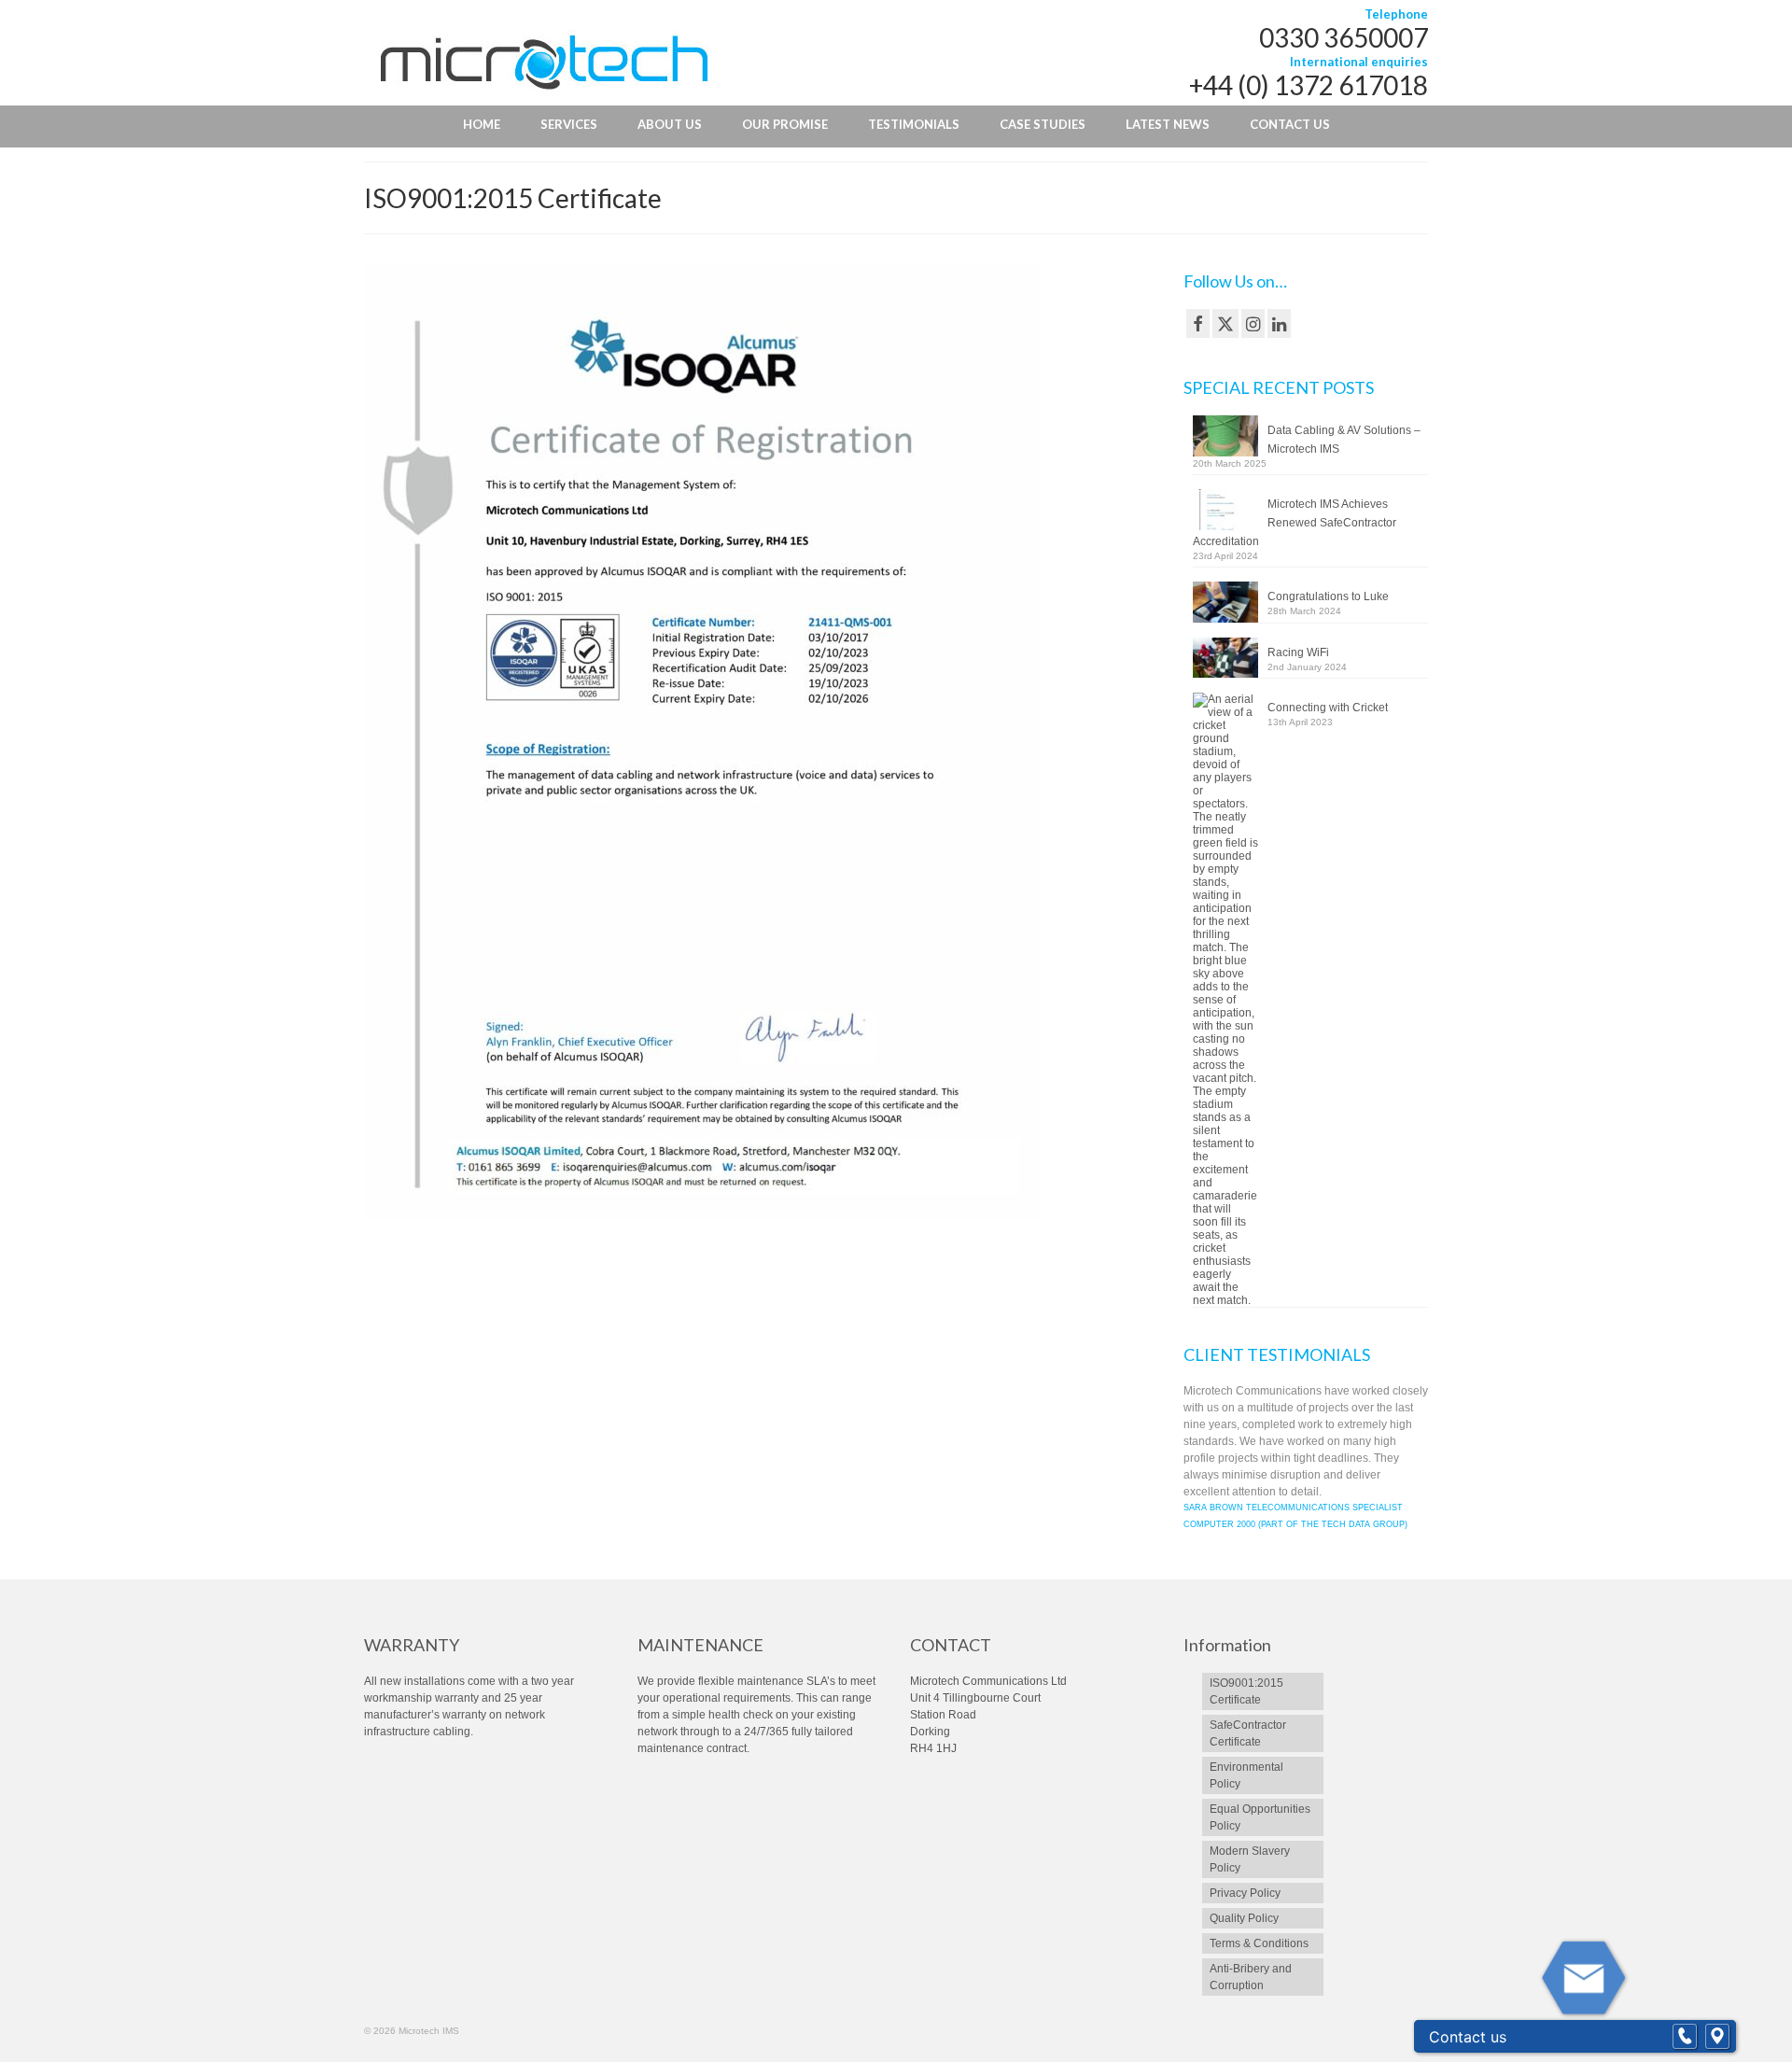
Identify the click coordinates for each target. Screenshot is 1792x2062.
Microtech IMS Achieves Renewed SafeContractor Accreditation (1295, 523)
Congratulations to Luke (1328, 596)
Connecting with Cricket (1328, 708)
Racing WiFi (1298, 652)
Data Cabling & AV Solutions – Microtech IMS (1344, 440)
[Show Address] (1717, 2037)
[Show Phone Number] (1685, 2037)
